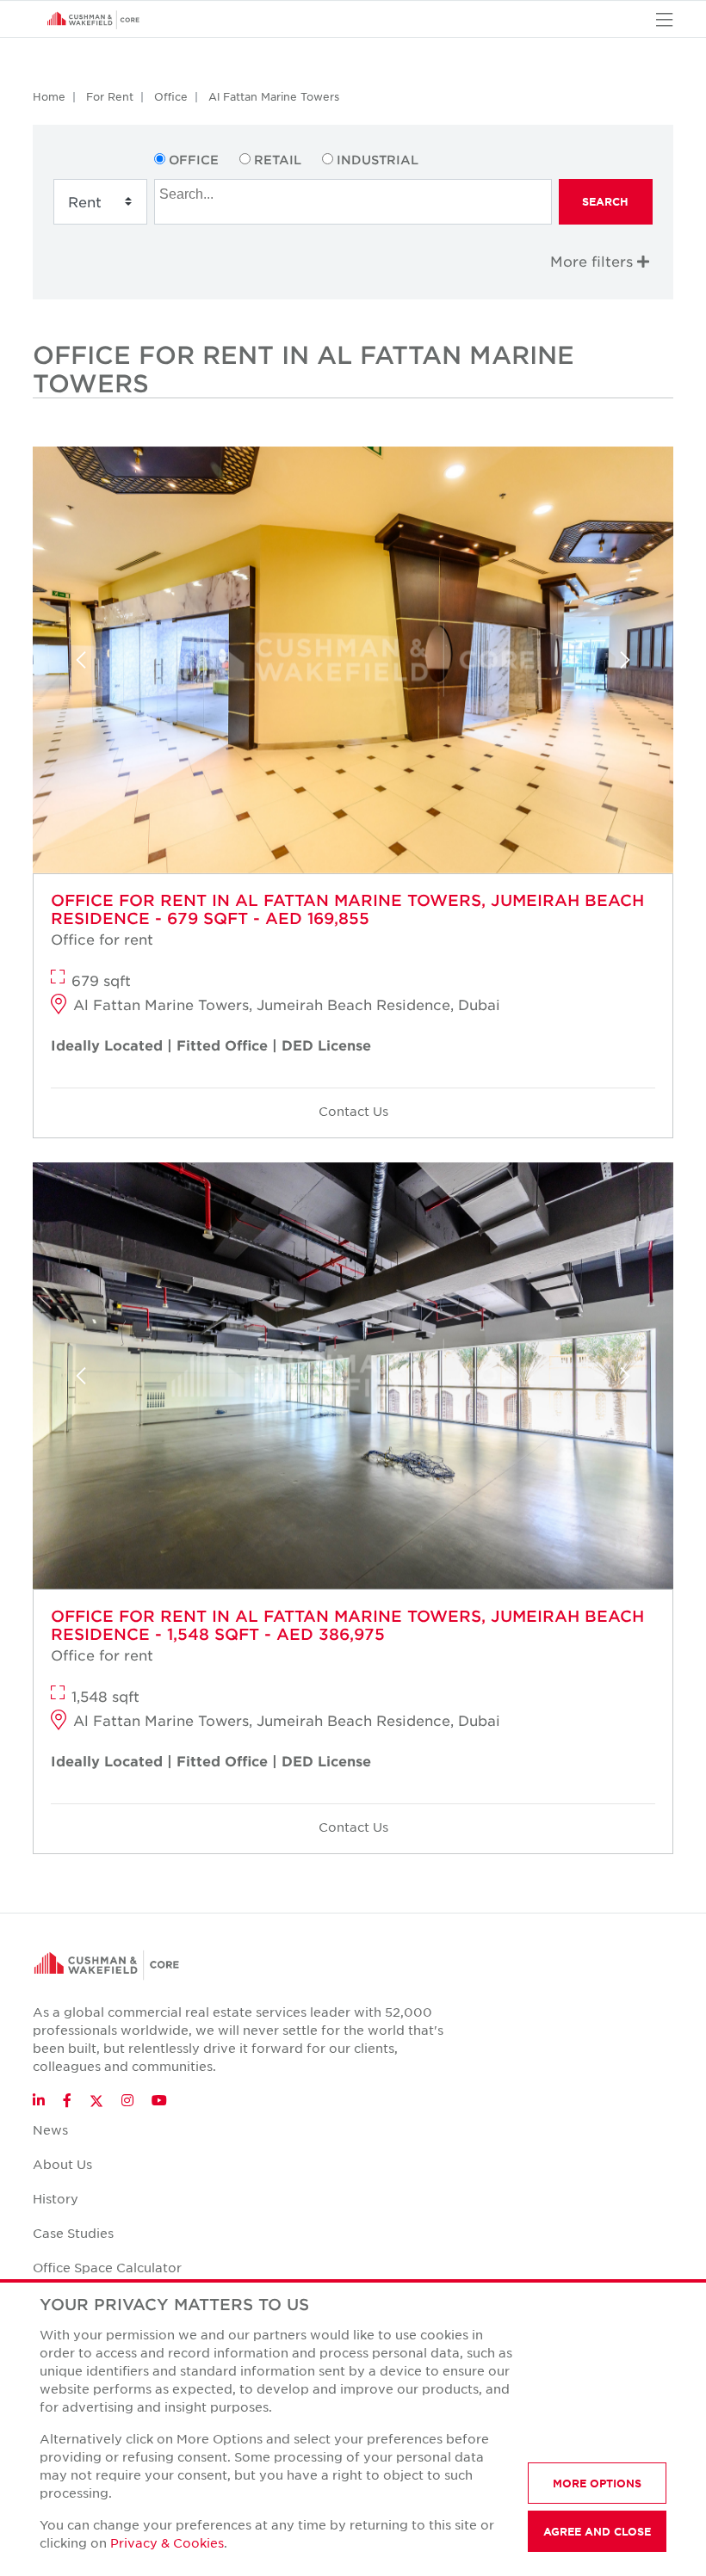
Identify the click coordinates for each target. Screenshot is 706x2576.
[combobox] (353, 202)
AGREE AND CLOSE (597, 2531)
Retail (278, 160)
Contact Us (353, 1111)
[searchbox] (355, 192)
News (50, 2129)
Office (171, 96)
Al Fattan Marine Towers (274, 96)
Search (605, 201)
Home (49, 96)
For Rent (110, 96)
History (56, 2198)
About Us (62, 2164)
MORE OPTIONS (597, 2483)
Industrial (378, 160)
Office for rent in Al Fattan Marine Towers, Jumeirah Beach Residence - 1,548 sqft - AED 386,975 (347, 1625)
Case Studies (73, 2233)
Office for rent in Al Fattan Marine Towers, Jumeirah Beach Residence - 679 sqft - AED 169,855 (347, 909)
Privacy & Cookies (167, 2542)
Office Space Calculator (107, 2267)
